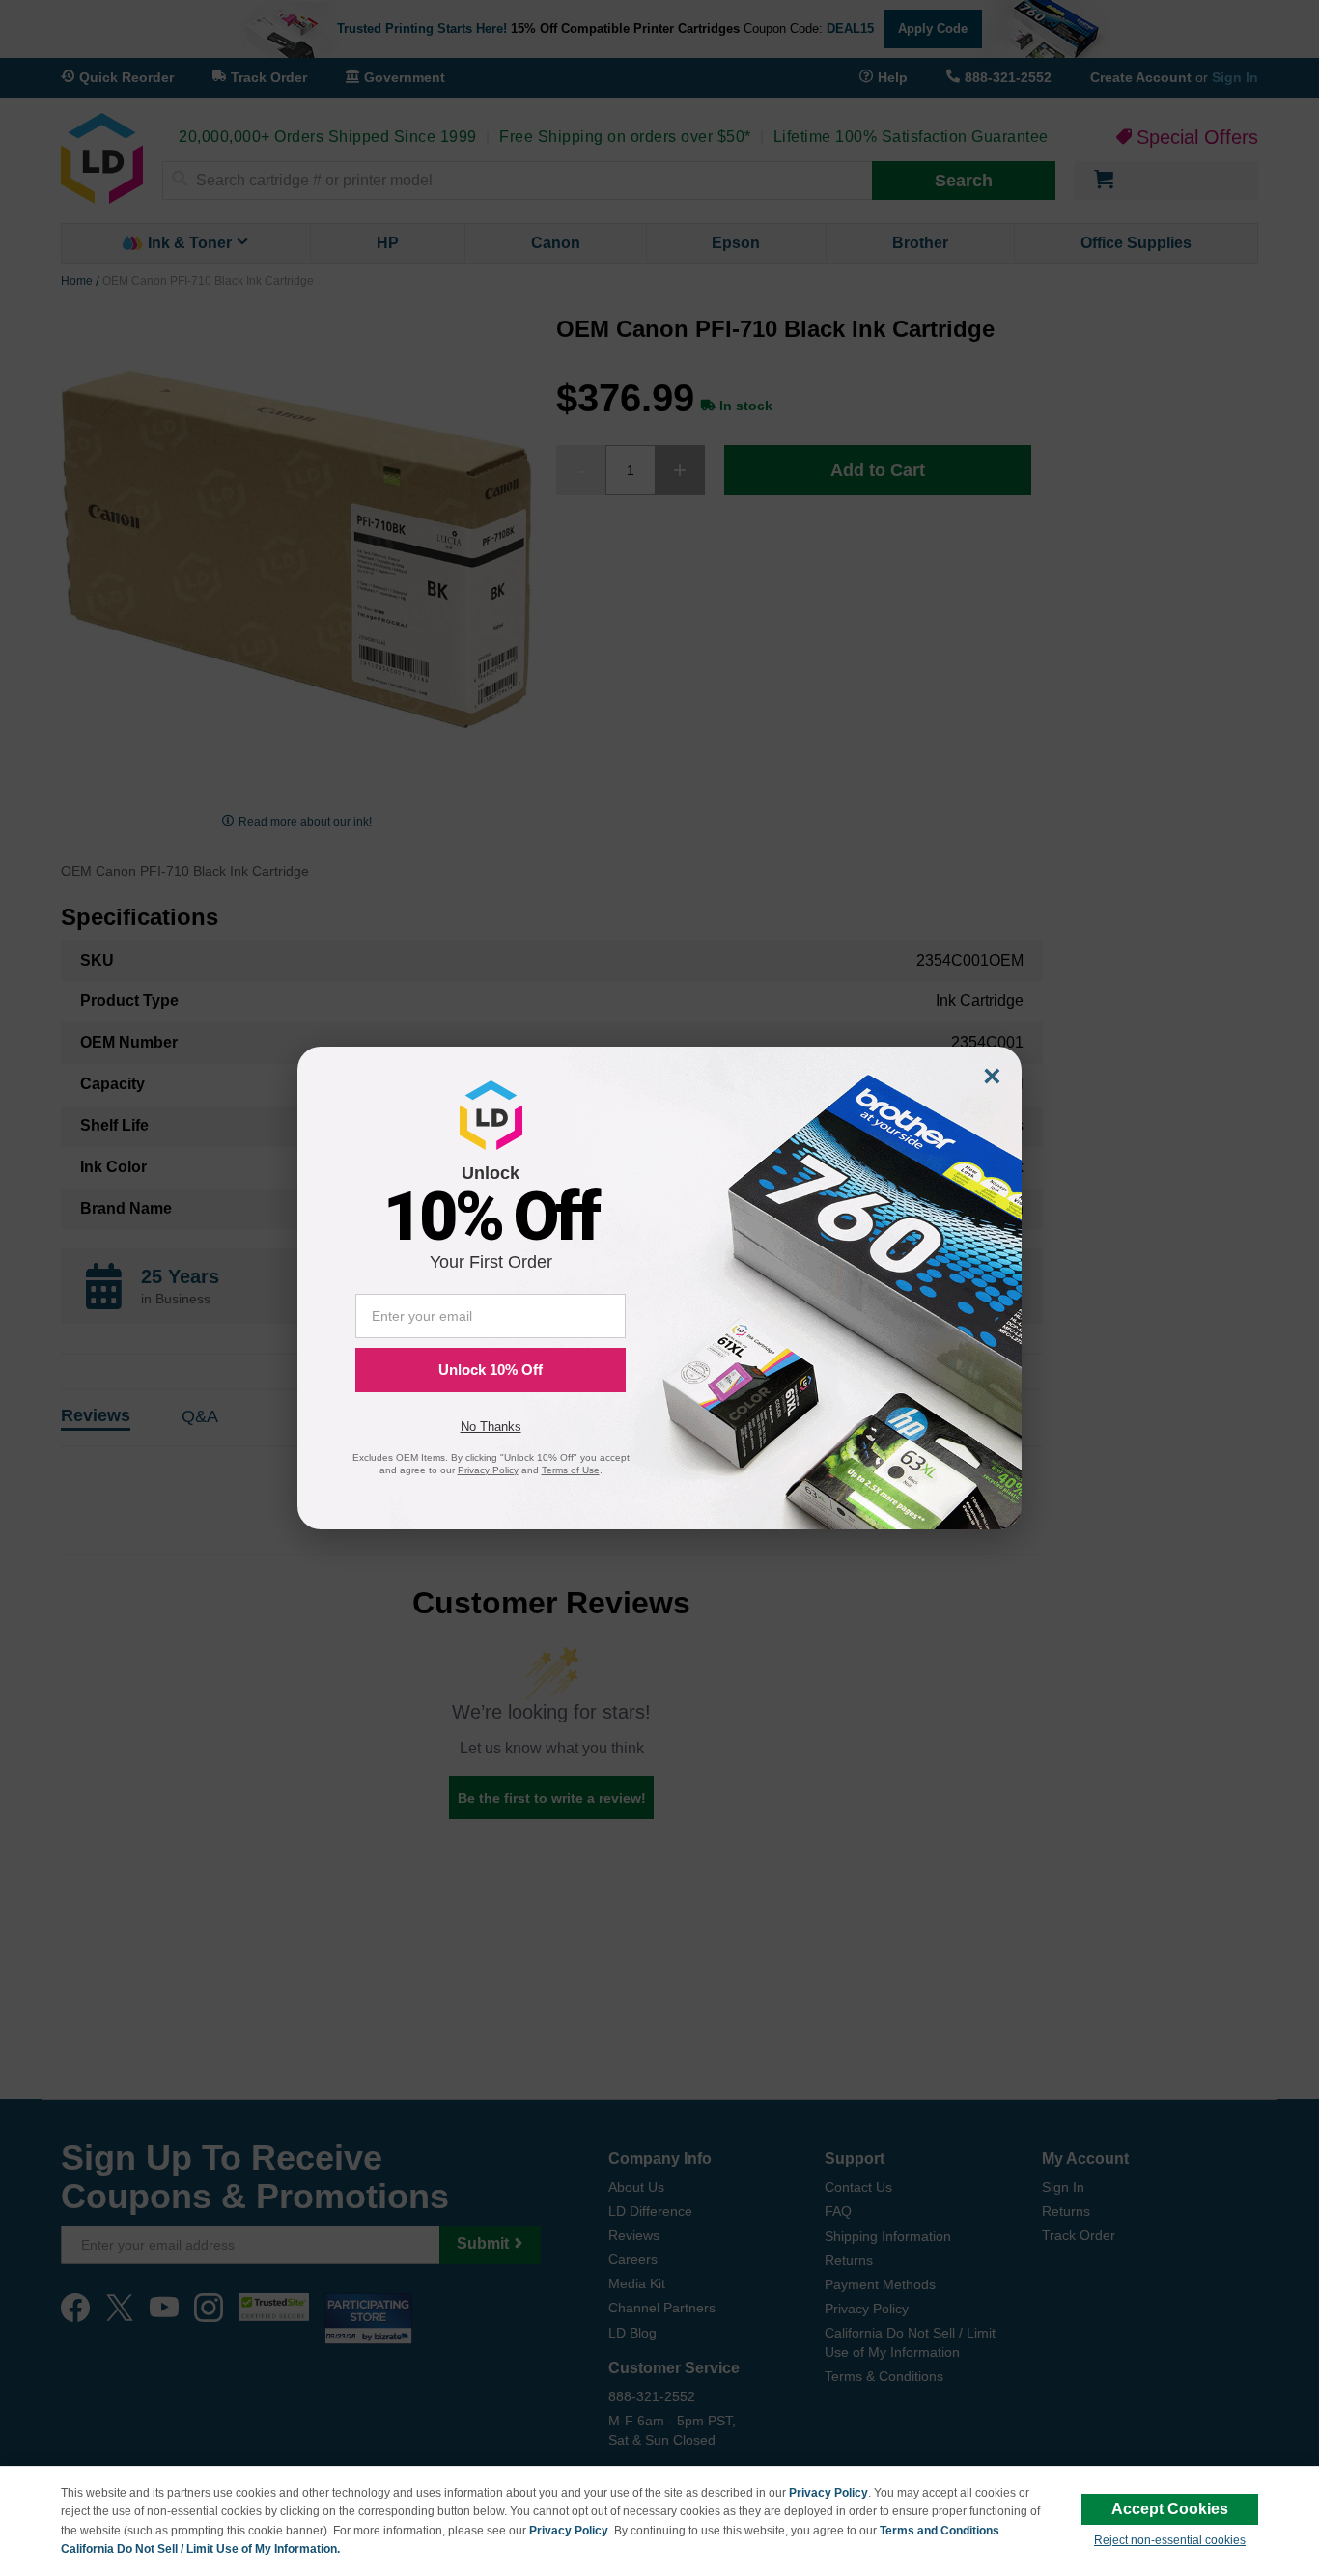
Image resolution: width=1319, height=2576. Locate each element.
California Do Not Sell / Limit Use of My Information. (200, 2549)
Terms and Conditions (940, 2531)
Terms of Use (571, 1470)
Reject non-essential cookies (1170, 2540)
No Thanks (491, 1427)
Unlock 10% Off (491, 1370)
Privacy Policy (828, 2493)
